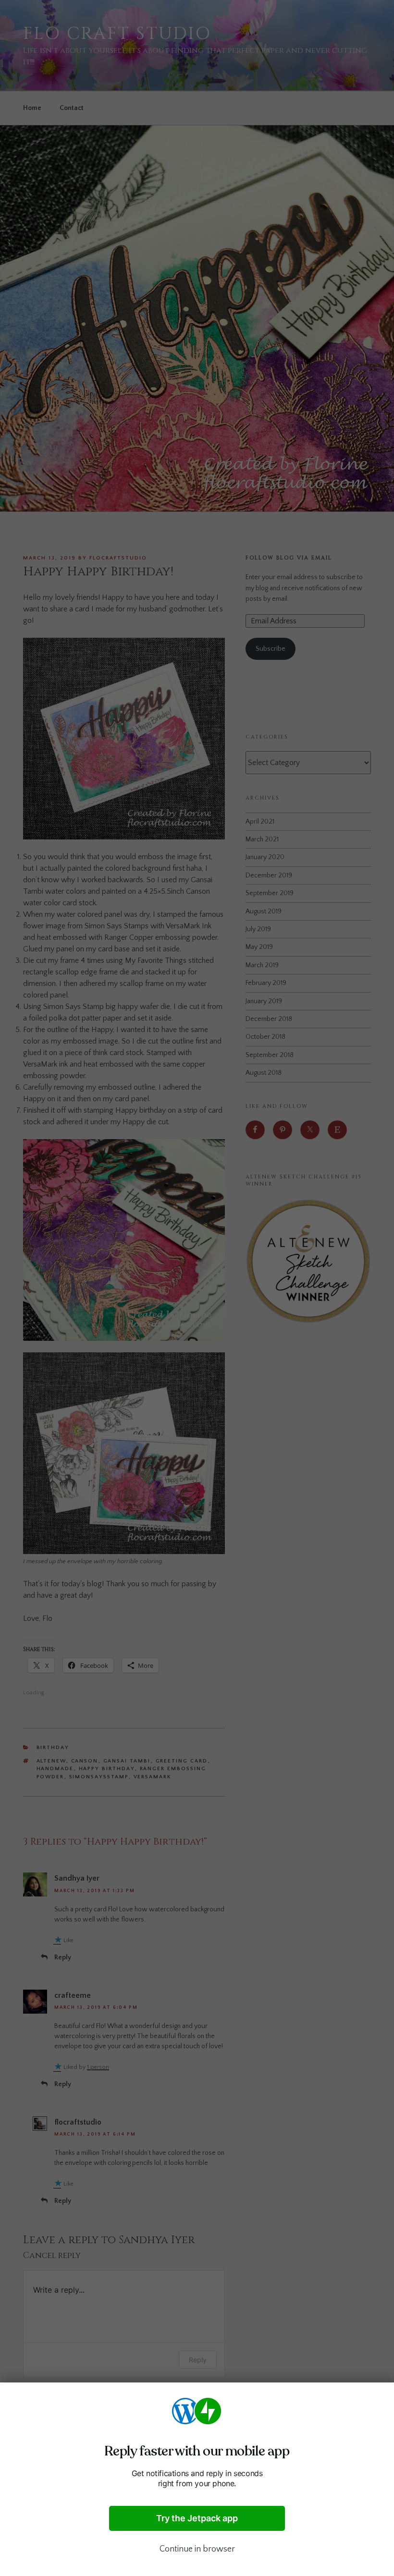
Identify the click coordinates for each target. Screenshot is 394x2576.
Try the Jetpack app (197, 2518)
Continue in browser (197, 2549)
